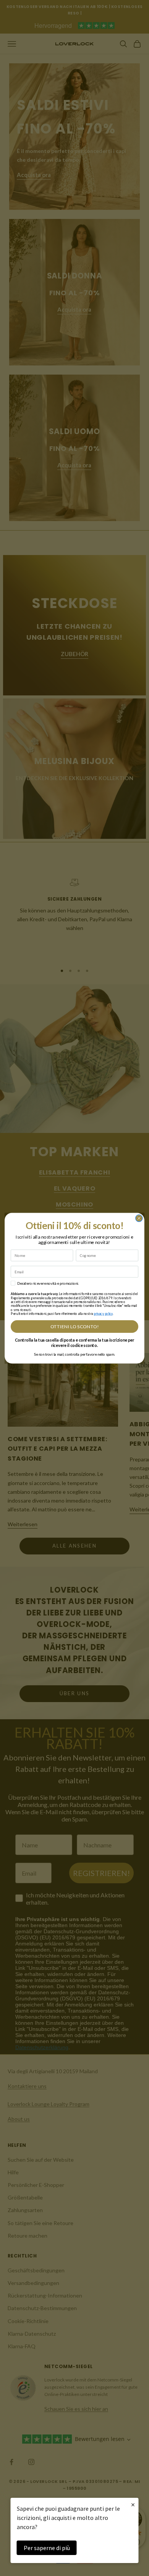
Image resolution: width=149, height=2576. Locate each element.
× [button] (133, 2504)
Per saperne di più (47, 2548)
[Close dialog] (139, 1218)
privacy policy (103, 1313)
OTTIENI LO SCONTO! (74, 1327)
